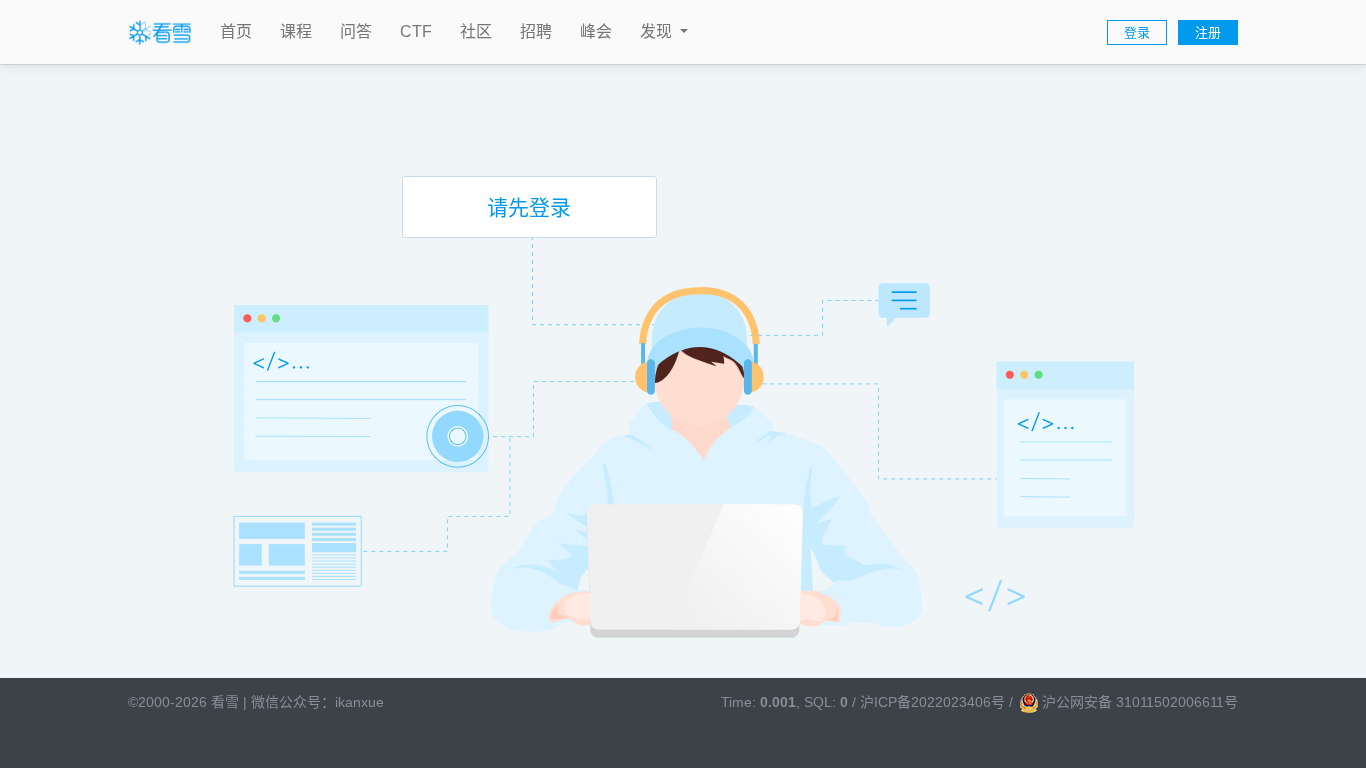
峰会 (596, 31)
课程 (296, 31)
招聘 (536, 31)
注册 (1208, 32)
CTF (416, 31)
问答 (356, 31)
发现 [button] (658, 31)
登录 (1137, 32)
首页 (236, 31)
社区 (476, 31)
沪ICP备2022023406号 (932, 702)
